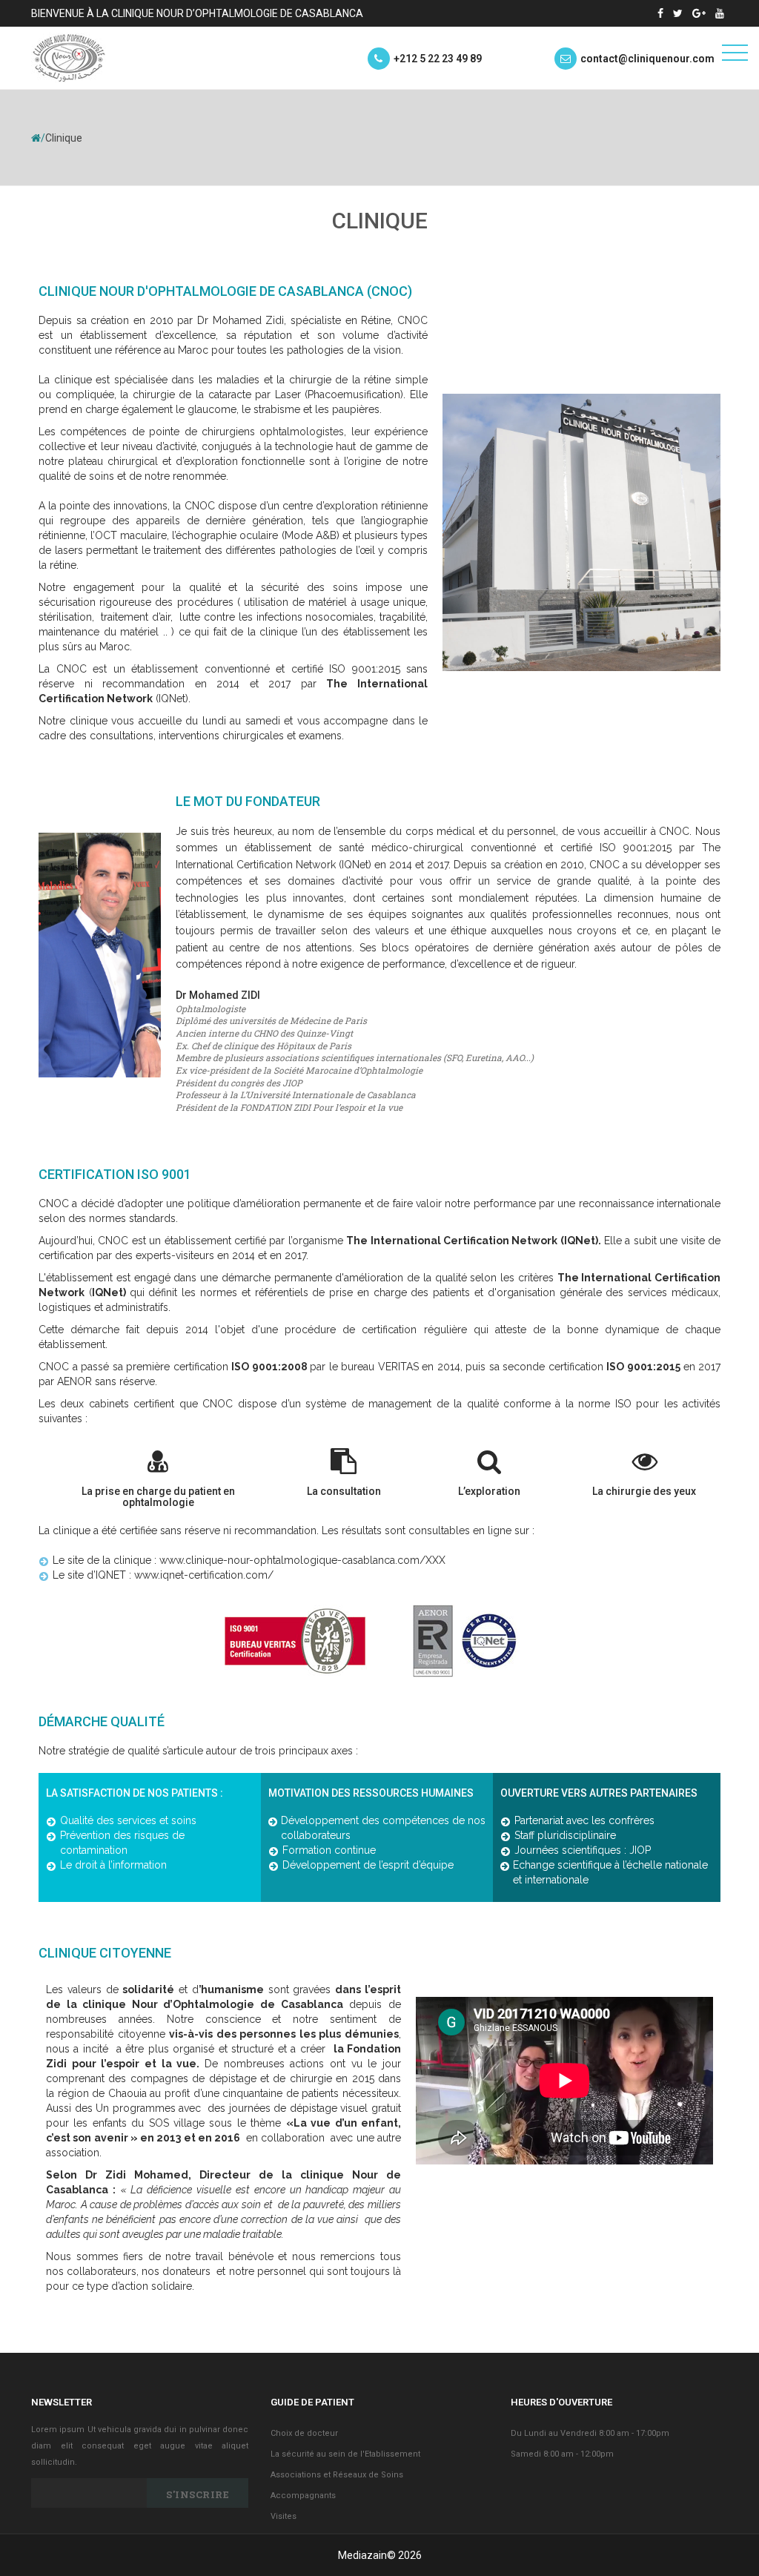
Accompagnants (303, 2496)
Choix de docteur (304, 2433)
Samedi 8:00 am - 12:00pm (562, 2454)
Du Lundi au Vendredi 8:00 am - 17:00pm (590, 2433)
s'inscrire (198, 2494)
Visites (284, 2516)
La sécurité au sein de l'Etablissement (345, 2454)
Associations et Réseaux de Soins (337, 2475)
